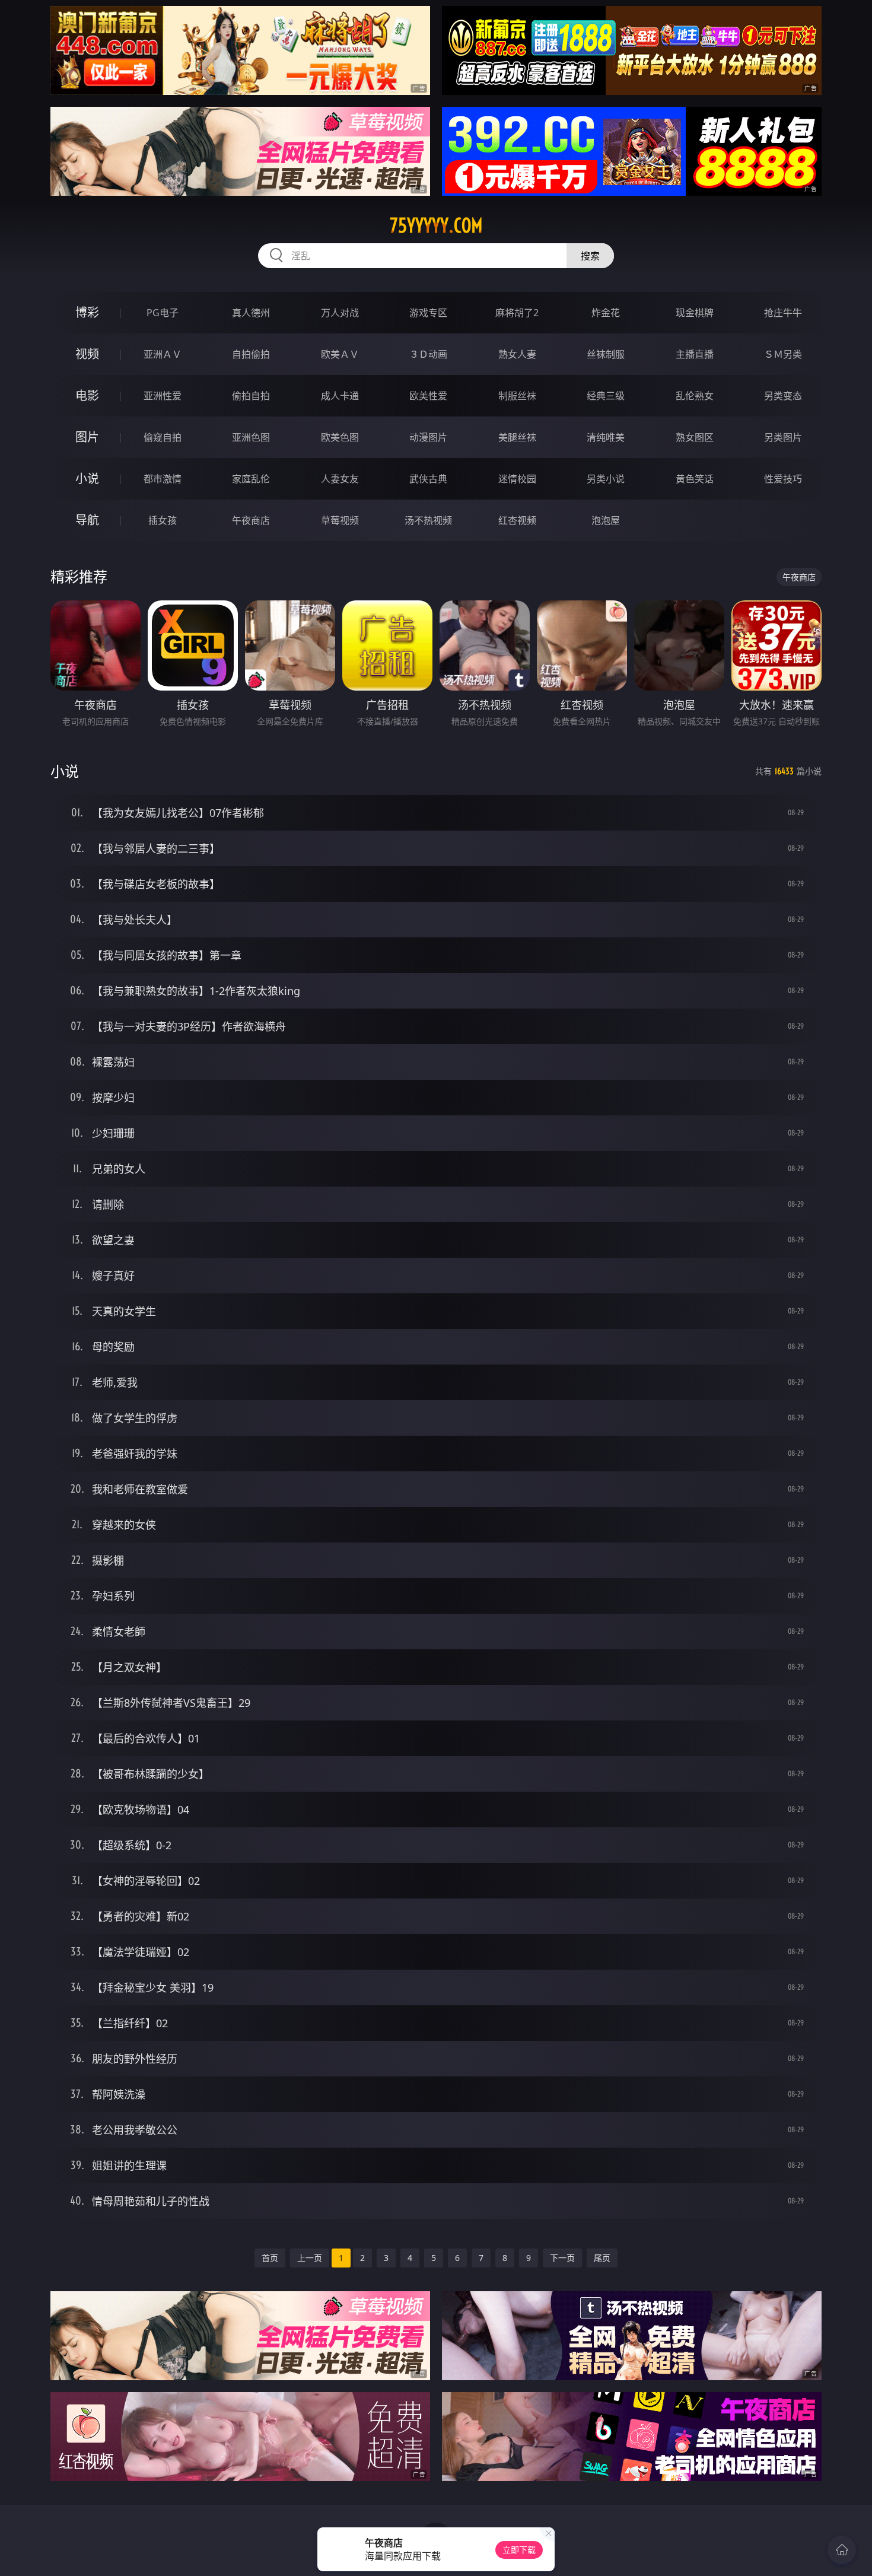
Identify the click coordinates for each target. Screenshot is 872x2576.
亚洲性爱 (163, 396)
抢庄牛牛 (783, 313)
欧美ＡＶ (340, 354)
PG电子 (163, 313)
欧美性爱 (428, 396)
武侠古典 (428, 479)
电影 (87, 395)
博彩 (87, 312)
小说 (87, 478)
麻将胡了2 (517, 313)
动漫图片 (428, 437)
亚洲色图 (251, 437)
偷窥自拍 (163, 437)
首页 (270, 2258)
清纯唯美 (606, 437)
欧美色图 (340, 437)
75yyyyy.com (436, 225)
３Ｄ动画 (428, 354)
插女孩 (163, 520)
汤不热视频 (428, 520)
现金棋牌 (695, 313)
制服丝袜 (517, 396)
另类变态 (783, 396)
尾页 (602, 2258)
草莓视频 (340, 520)
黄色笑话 (695, 479)
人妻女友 (340, 479)
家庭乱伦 (251, 479)
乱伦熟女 (695, 396)
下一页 (562, 2258)
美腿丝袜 (517, 437)
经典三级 (606, 396)
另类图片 (783, 437)
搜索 (590, 256)
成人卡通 (340, 396)
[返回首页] (842, 2550)
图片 (87, 437)
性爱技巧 (783, 479)
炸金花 (606, 313)
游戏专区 (428, 313)
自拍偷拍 (251, 354)
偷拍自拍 (251, 396)
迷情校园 (517, 479)
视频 (87, 354)
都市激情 (163, 479)
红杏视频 (517, 520)
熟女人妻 (517, 354)
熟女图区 (695, 437)
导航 (87, 520)
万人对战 (340, 313)
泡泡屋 (606, 520)
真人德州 (251, 313)
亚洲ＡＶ (163, 354)
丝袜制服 (606, 354)
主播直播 (695, 354)
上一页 (310, 2258)
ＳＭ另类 (783, 354)
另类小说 (606, 479)
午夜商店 (251, 520)
